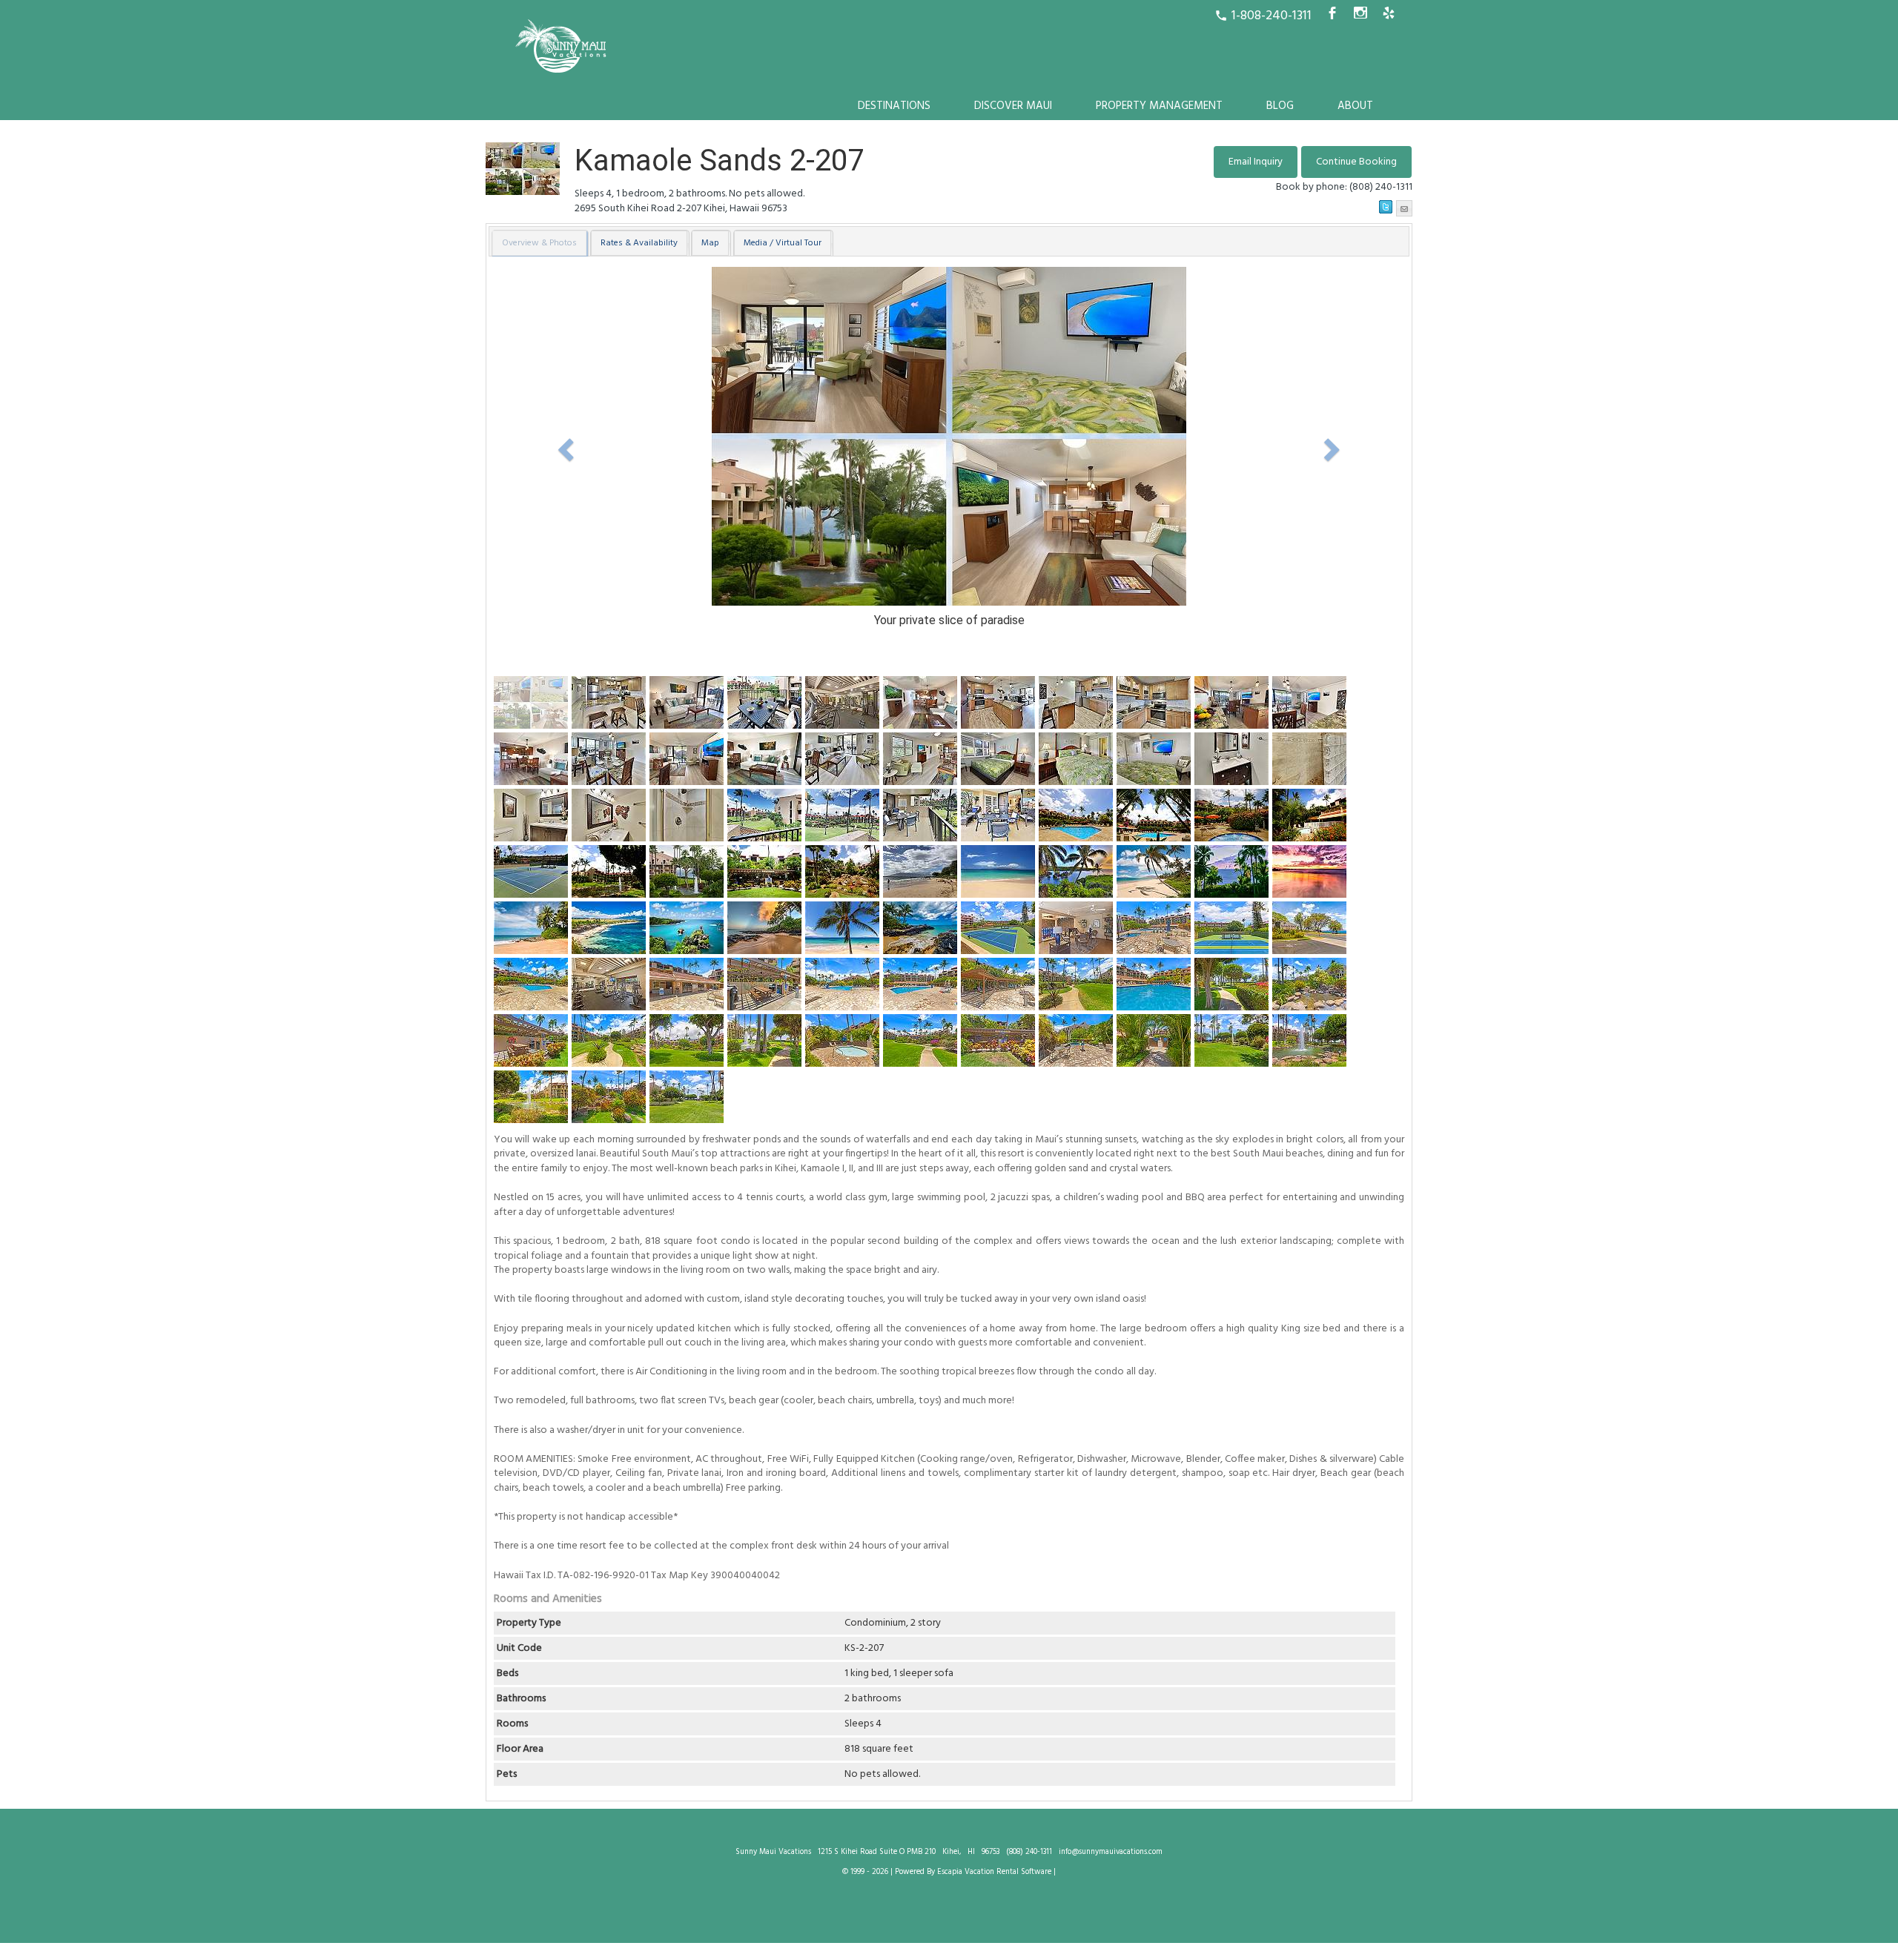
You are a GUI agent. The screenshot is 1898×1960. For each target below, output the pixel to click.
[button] (1356, 162)
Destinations (894, 106)
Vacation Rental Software (1008, 1872)
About (1355, 106)
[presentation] (539, 243)
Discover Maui (1013, 106)
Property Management (1159, 106)
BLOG (1280, 106)
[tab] (540, 243)
